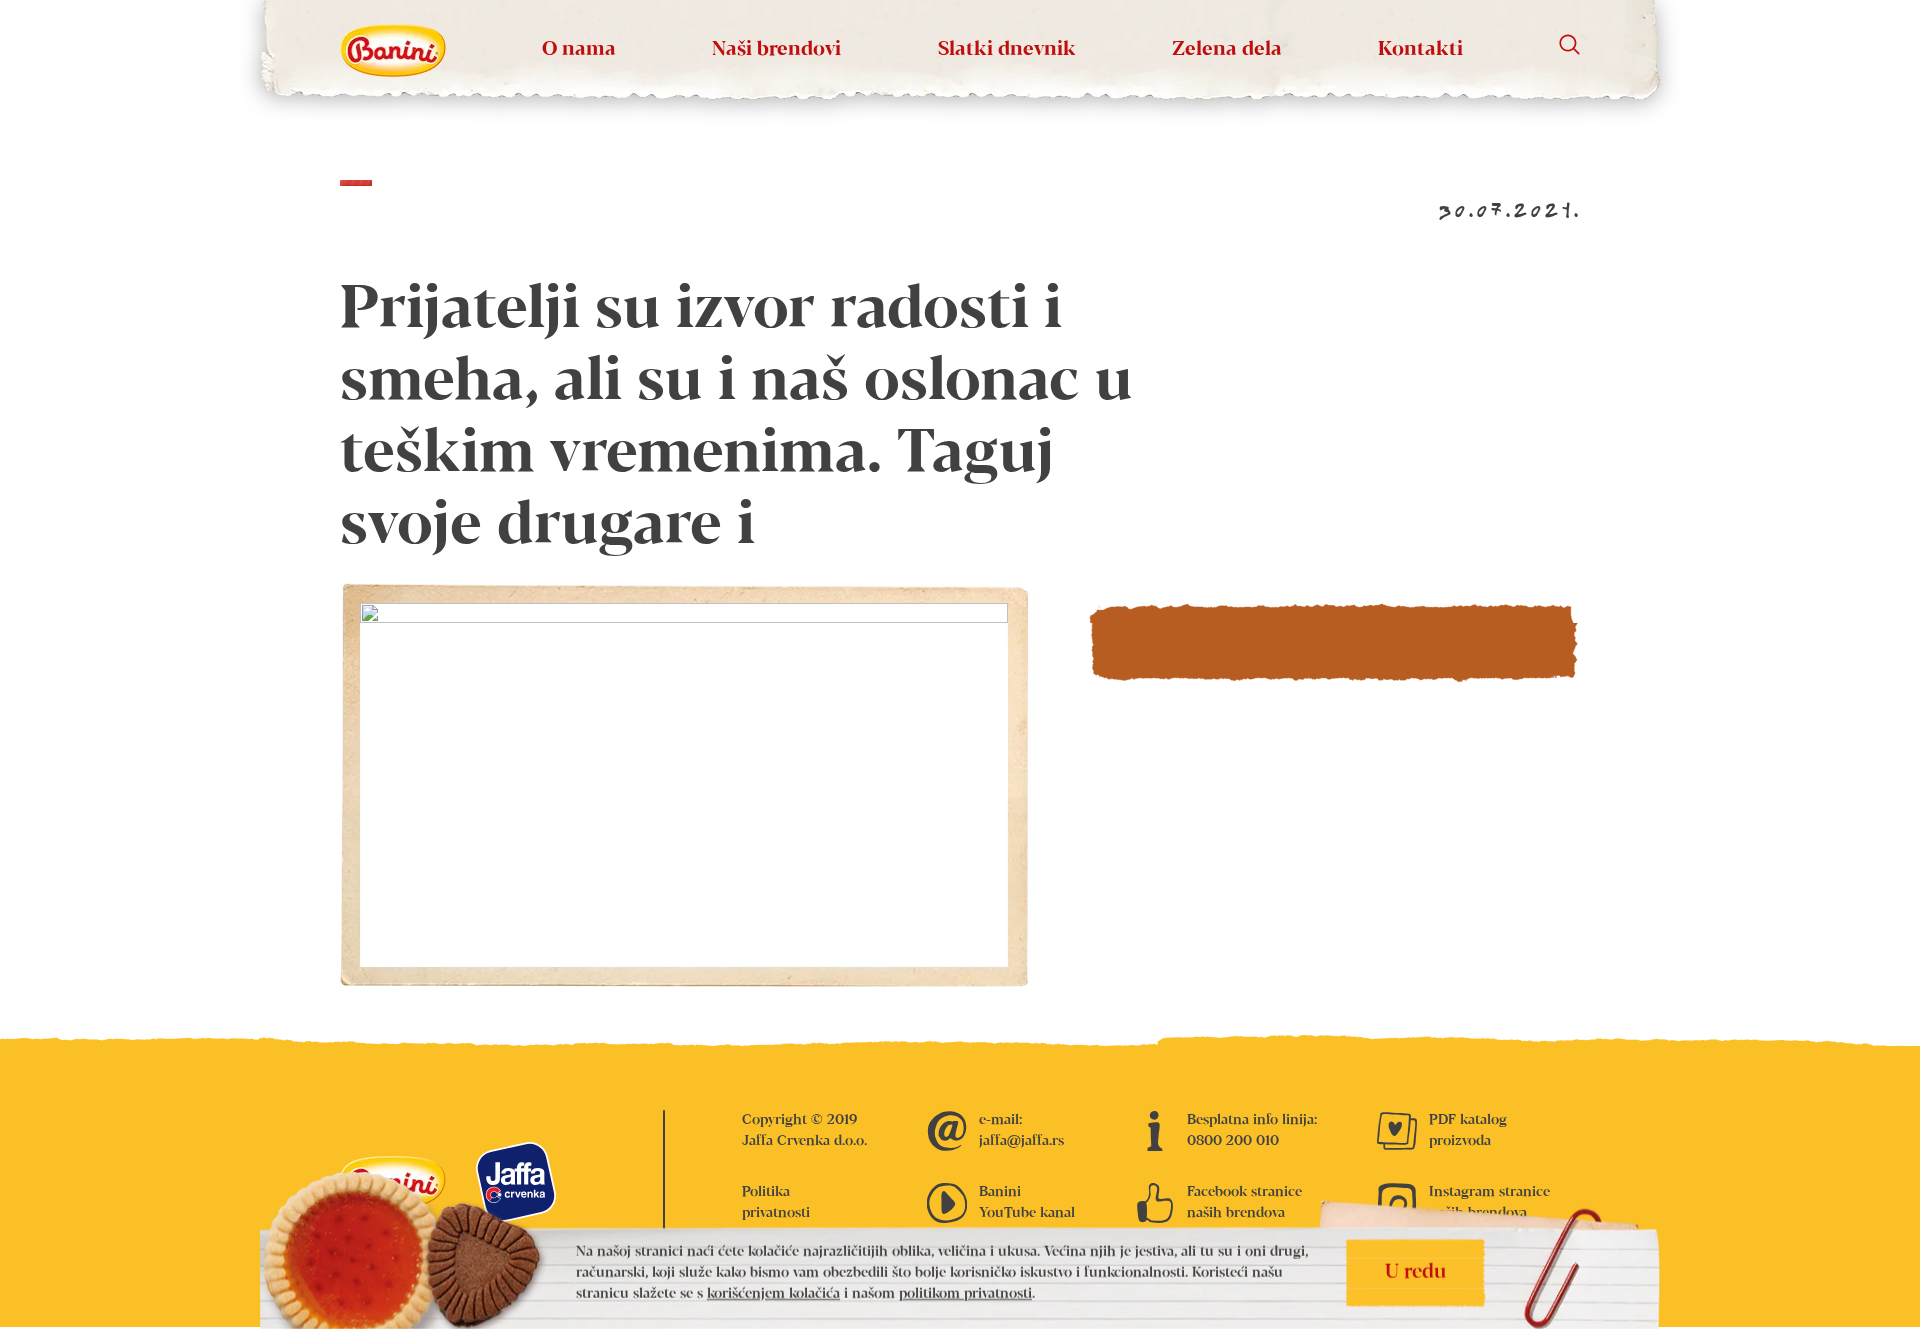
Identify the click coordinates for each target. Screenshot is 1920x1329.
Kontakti (1420, 49)
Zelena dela (1227, 49)
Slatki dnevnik (1007, 49)
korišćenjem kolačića (773, 1294)
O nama (579, 49)
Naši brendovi (776, 49)
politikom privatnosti (965, 1294)
